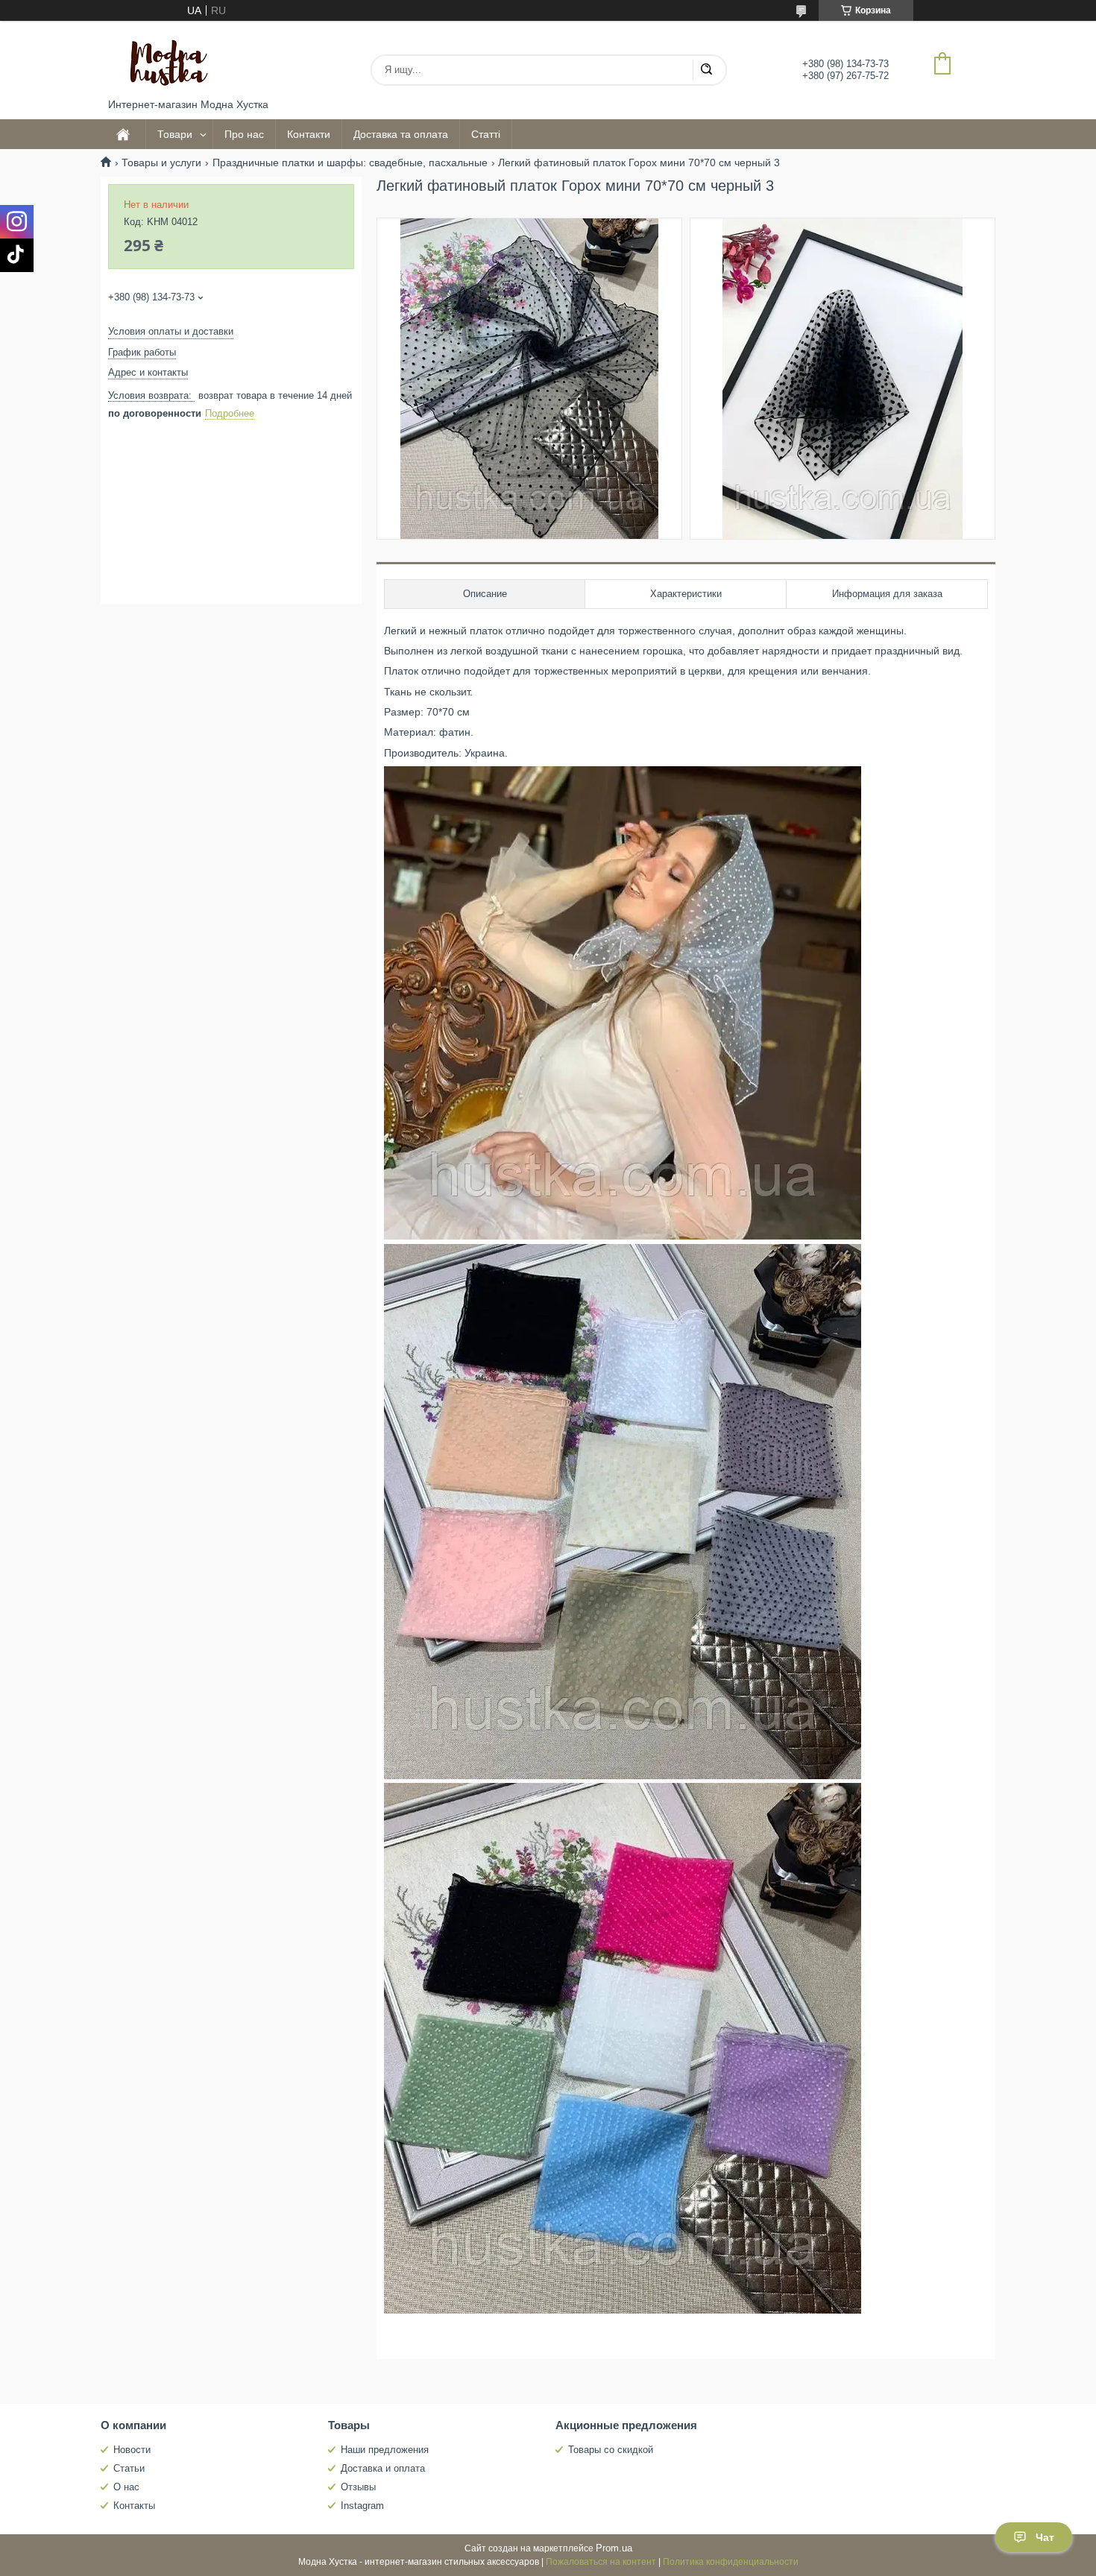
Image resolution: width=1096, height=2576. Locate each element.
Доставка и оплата (383, 2468)
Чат (1045, 2537)
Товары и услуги (161, 162)
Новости (132, 2450)
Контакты (134, 2506)
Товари (175, 134)
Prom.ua (614, 2548)
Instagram (362, 2506)
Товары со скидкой (611, 2450)
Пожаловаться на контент (601, 2562)
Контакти (309, 134)
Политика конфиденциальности (731, 2562)
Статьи (129, 2468)
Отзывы (358, 2487)
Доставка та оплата (401, 134)
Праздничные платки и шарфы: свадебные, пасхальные (350, 162)
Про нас (244, 134)
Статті (486, 134)
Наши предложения (385, 2450)
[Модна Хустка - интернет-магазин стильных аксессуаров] (164, 60)
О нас (126, 2487)
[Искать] (706, 70)
